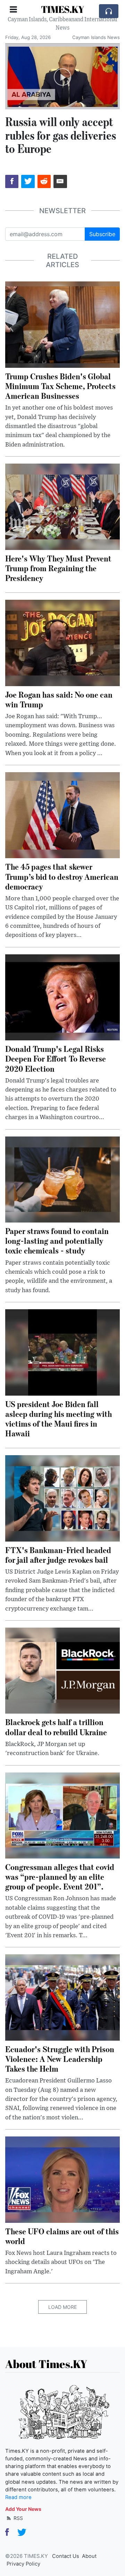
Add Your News (23, 2509)
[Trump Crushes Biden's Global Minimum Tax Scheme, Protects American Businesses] (62, 324)
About (89, 2556)
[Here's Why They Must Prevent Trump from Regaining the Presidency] (62, 506)
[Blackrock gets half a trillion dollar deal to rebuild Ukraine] (62, 1670)
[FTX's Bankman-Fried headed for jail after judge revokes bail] (62, 1498)
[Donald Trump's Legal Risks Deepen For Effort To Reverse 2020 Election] (62, 997)
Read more (18, 2497)
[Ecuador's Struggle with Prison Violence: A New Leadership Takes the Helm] (62, 1997)
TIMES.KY (62, 9)
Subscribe (102, 234)
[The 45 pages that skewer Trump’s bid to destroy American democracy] (62, 815)
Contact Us (66, 2556)
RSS (18, 2518)
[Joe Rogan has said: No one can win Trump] (62, 642)
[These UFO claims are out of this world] (62, 2179)
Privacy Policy (23, 2564)
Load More (62, 2307)
